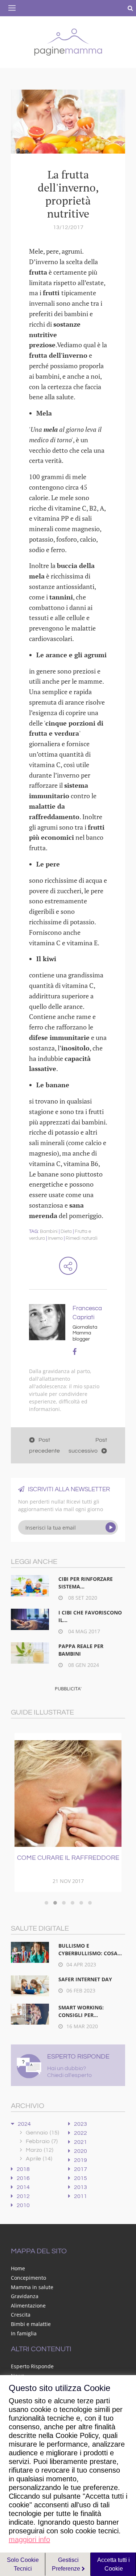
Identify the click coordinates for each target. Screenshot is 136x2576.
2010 (23, 2205)
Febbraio (42, 2141)
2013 (81, 2187)
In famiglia (24, 2333)
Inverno (55, 1238)
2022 (81, 2133)
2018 (23, 2169)
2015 (81, 2178)
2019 (81, 2160)
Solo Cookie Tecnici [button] (23, 2564)
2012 (23, 2196)
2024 (24, 2124)
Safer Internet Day (85, 1979)
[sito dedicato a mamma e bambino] (68, 41)
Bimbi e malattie (31, 2324)
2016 (23, 2178)
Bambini (49, 1231)
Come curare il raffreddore (68, 1858)
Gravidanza (25, 2296)
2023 (81, 2124)
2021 (81, 2142)
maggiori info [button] (29, 2540)
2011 (81, 2196)
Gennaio (42, 2133)
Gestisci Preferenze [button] (67, 2564)
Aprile (39, 2159)
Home (18, 2268)
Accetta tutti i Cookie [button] (114, 2564)
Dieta (66, 1231)
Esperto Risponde (32, 2366)
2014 (23, 2187)
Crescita (21, 2315)
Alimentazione (28, 2306)
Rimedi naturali (82, 1238)
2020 (81, 2151)
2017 (81, 2169)
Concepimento (28, 2278)
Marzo (40, 2150)
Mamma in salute (32, 2287)
